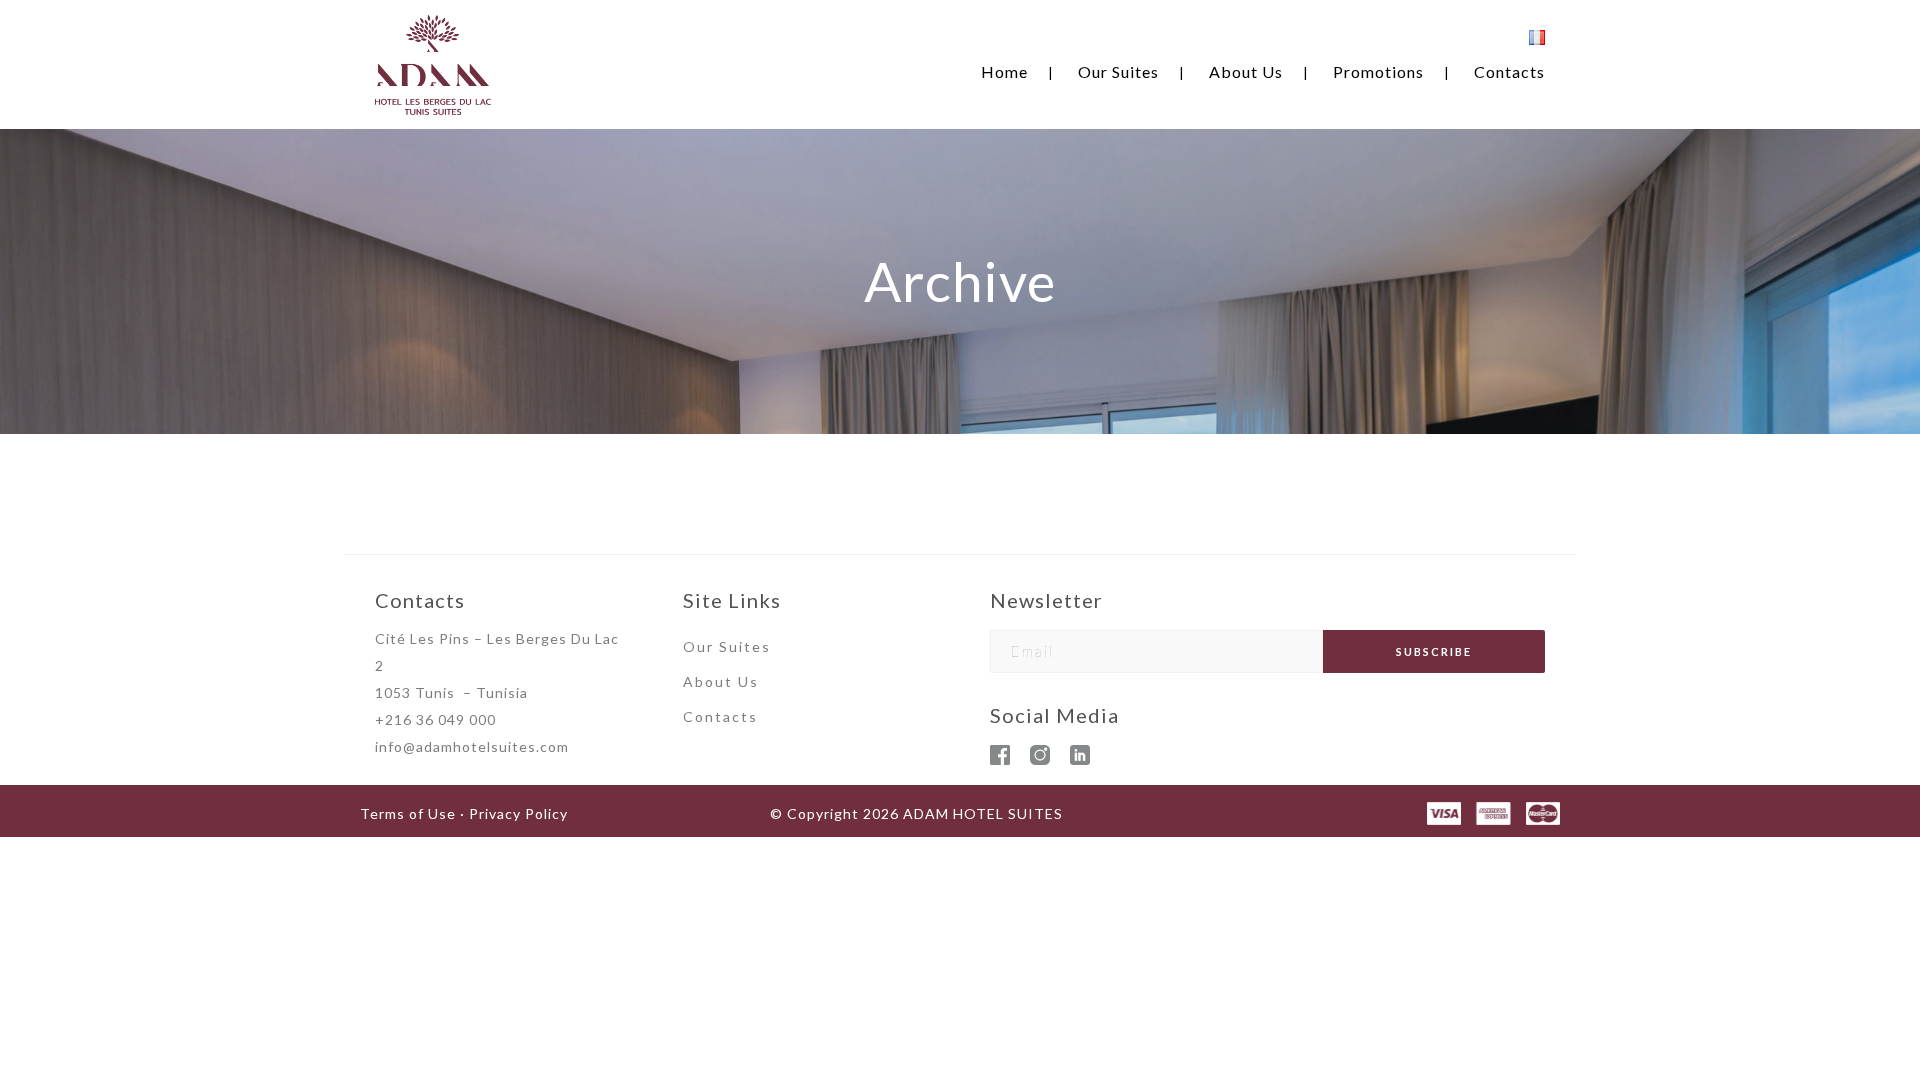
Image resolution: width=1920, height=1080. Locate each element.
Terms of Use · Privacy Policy (464, 813)
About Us (1246, 71)
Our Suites (1118, 71)
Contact (716, 716)
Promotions (1378, 71)
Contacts (1509, 71)
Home (1004, 71)
